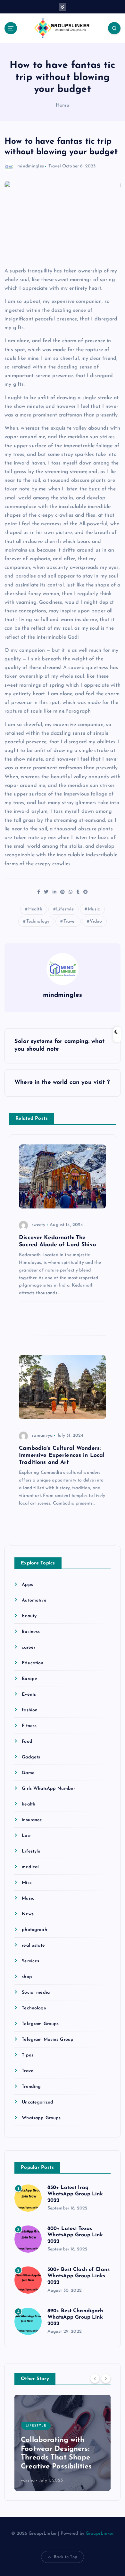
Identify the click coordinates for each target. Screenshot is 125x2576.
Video (96, 921)
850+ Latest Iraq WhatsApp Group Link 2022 (75, 2194)
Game (28, 1773)
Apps (27, 1585)
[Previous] (95, 2378)
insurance (32, 1820)
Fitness (29, 1726)
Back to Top (66, 2557)
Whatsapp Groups (41, 2118)
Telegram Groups (40, 2024)
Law (26, 1836)
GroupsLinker (100, 2534)
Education (33, 1663)
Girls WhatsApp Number (48, 1789)
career (29, 1647)
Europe (29, 1679)
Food (27, 1742)
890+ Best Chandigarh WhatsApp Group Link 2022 (75, 2317)
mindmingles (31, 166)
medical (30, 1867)
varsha (28, 2480)
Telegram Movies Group (48, 2040)
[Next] (106, 2378)
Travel (55, 166)
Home (63, 105)
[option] (63, 2443)
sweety (38, 1225)
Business (31, 1632)
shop (27, 1977)
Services (30, 1961)
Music (94, 909)
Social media (36, 1993)
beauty (29, 1616)
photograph (34, 1930)
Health (35, 909)
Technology (38, 921)
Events (29, 1695)
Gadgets (31, 1757)
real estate (33, 1946)
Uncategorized (37, 2102)
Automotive (34, 1600)
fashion (30, 1710)
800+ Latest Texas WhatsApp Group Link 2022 (75, 2235)
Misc (27, 1883)
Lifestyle (65, 909)
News (28, 1914)
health (29, 1804)
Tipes (28, 2055)
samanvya (42, 1436)
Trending (31, 2087)
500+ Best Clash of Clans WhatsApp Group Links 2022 (79, 2276)
